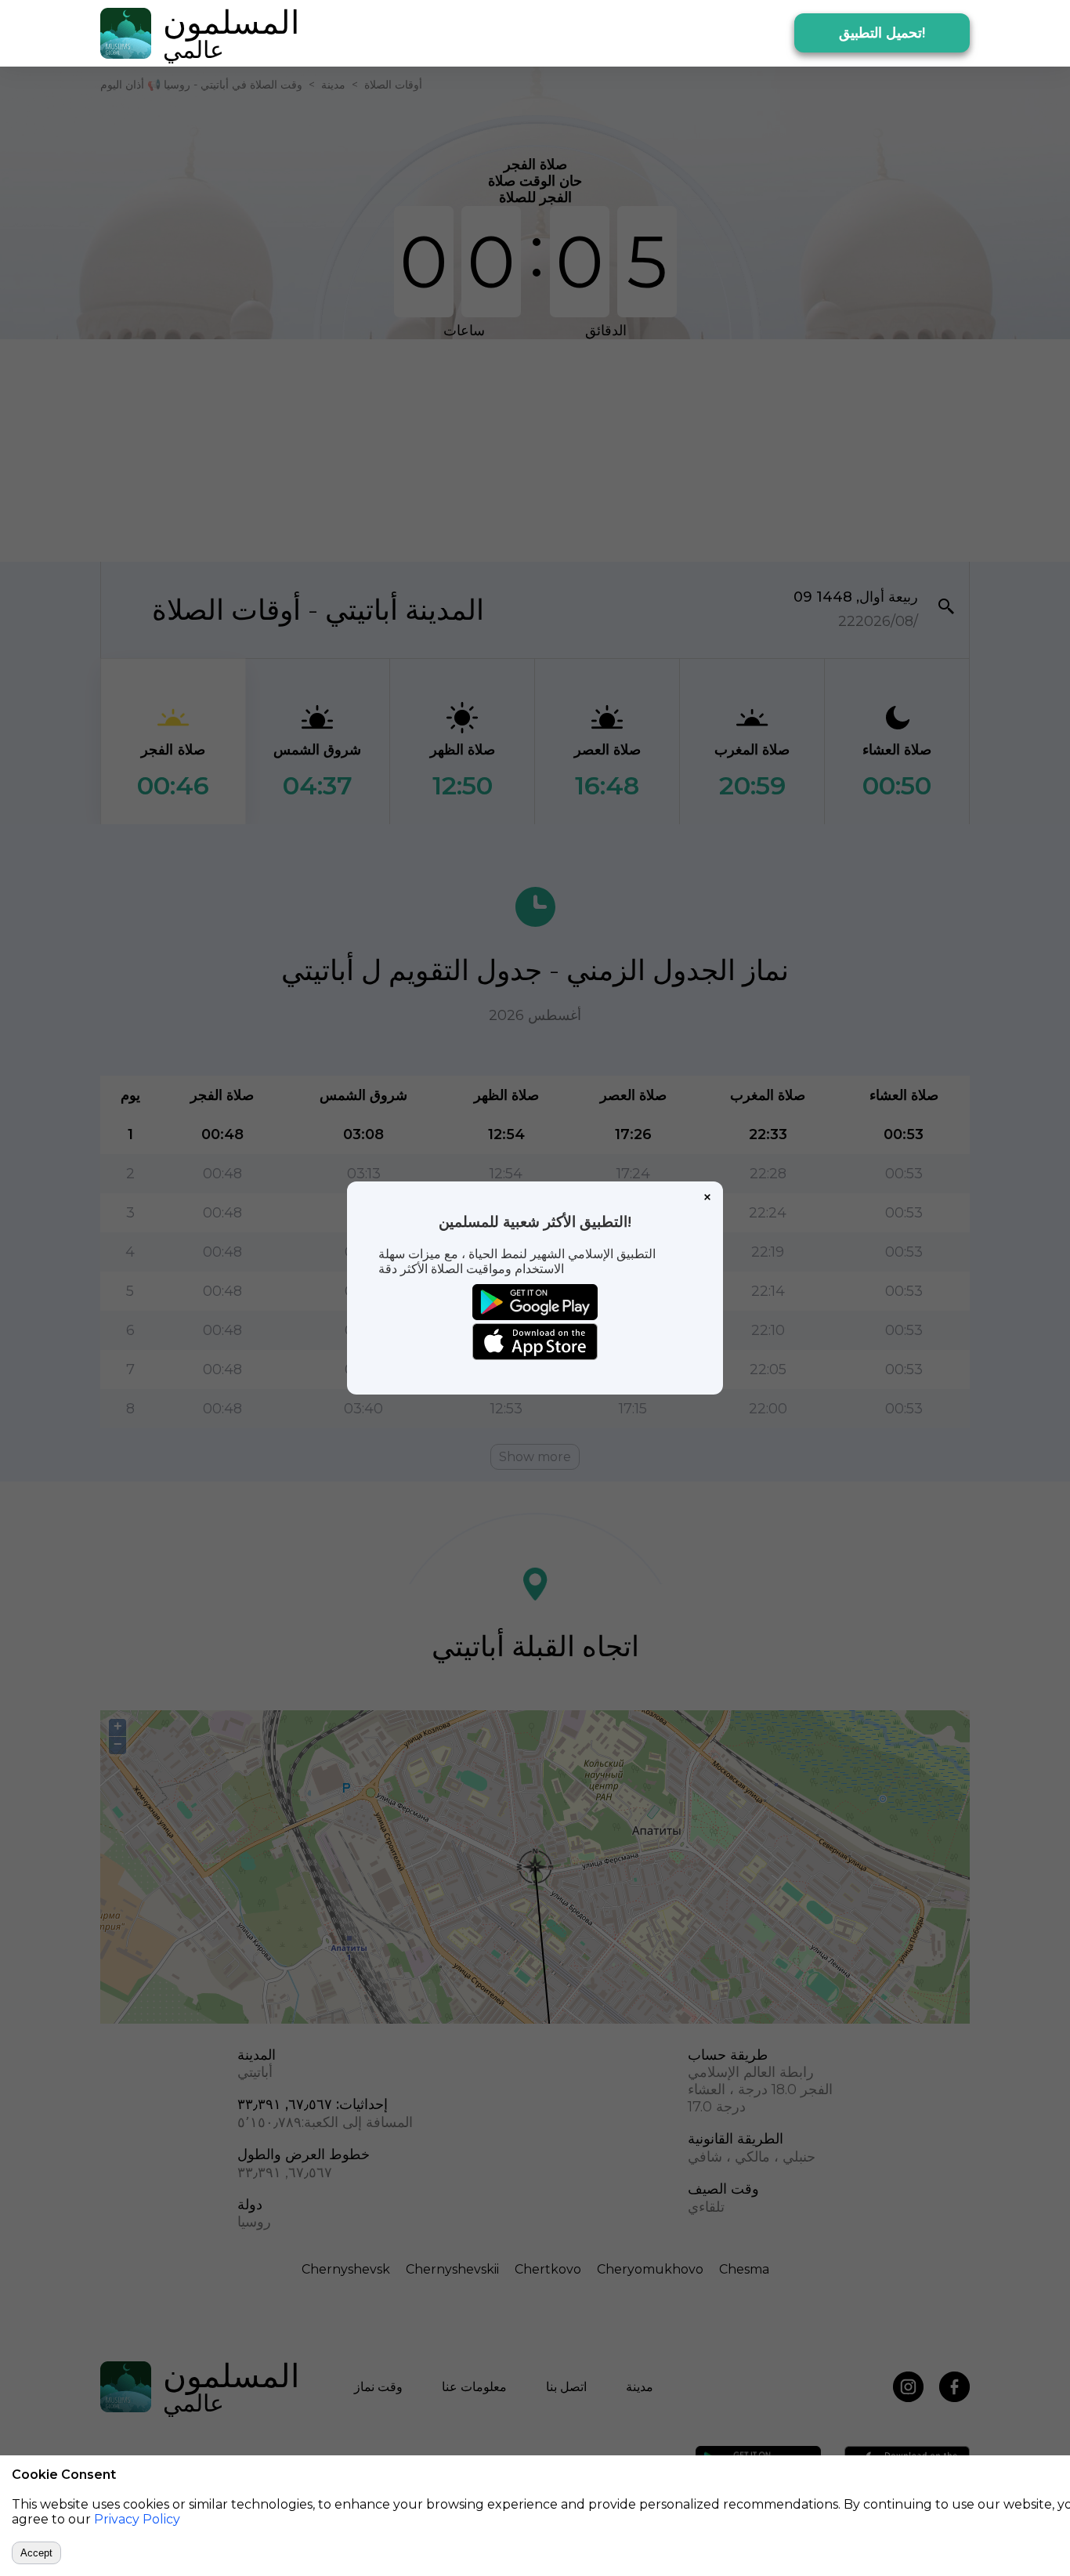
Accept (36, 2553)
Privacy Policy (137, 2519)
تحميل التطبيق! (882, 33)
